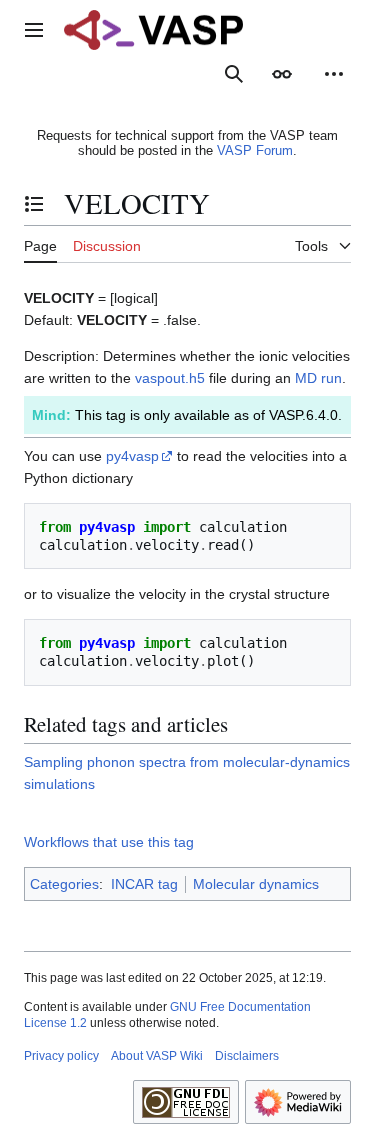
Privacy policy (61, 1056)
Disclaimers (247, 1056)
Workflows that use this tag (109, 842)
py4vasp (132, 456)
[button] (34, 30)
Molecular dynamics (256, 884)
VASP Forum (255, 150)
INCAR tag (144, 884)
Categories (64, 884)
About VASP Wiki (157, 1056)
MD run (318, 378)
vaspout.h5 (170, 378)
